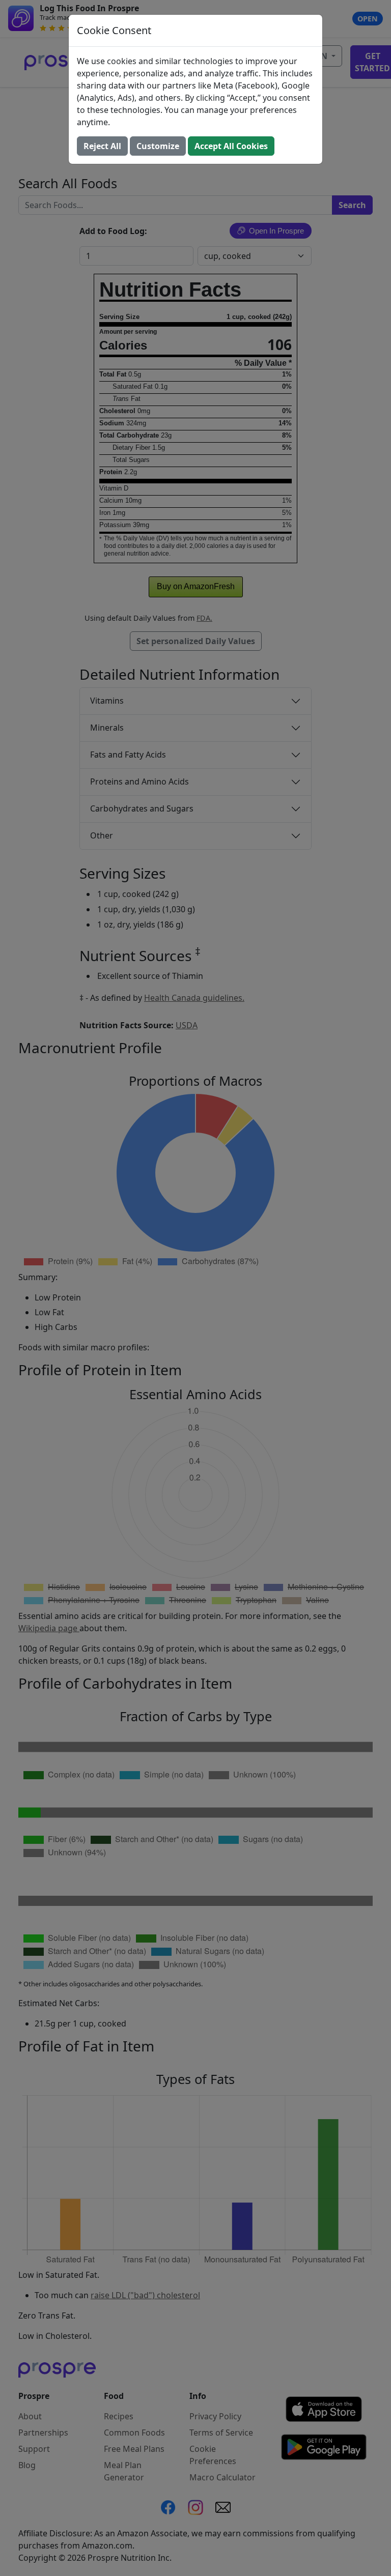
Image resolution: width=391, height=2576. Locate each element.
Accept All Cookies (231, 146)
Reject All (102, 146)
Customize (158, 146)
